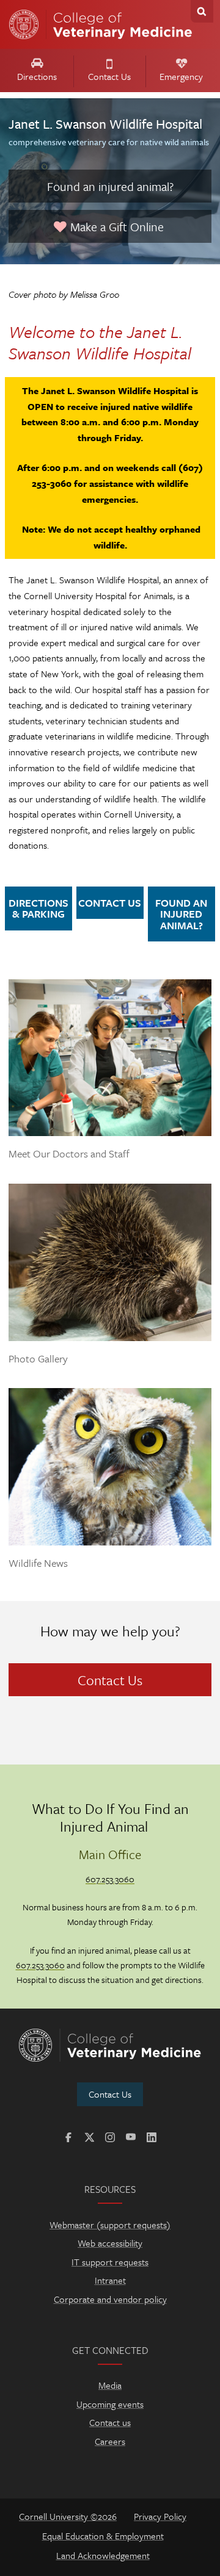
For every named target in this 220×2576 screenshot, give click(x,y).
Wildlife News (38, 1563)
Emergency (181, 76)
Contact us (110, 2422)
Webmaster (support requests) (110, 2225)
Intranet (110, 2280)
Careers (110, 2441)
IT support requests (110, 2262)
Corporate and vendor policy (110, 2299)
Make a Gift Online (116, 227)
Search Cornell (202, 11)
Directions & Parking (38, 908)
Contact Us (109, 76)
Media (110, 2385)
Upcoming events (110, 2404)
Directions (37, 76)
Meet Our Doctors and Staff (69, 1154)
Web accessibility (110, 2243)
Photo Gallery (38, 1359)
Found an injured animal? (110, 186)
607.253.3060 (110, 1879)
